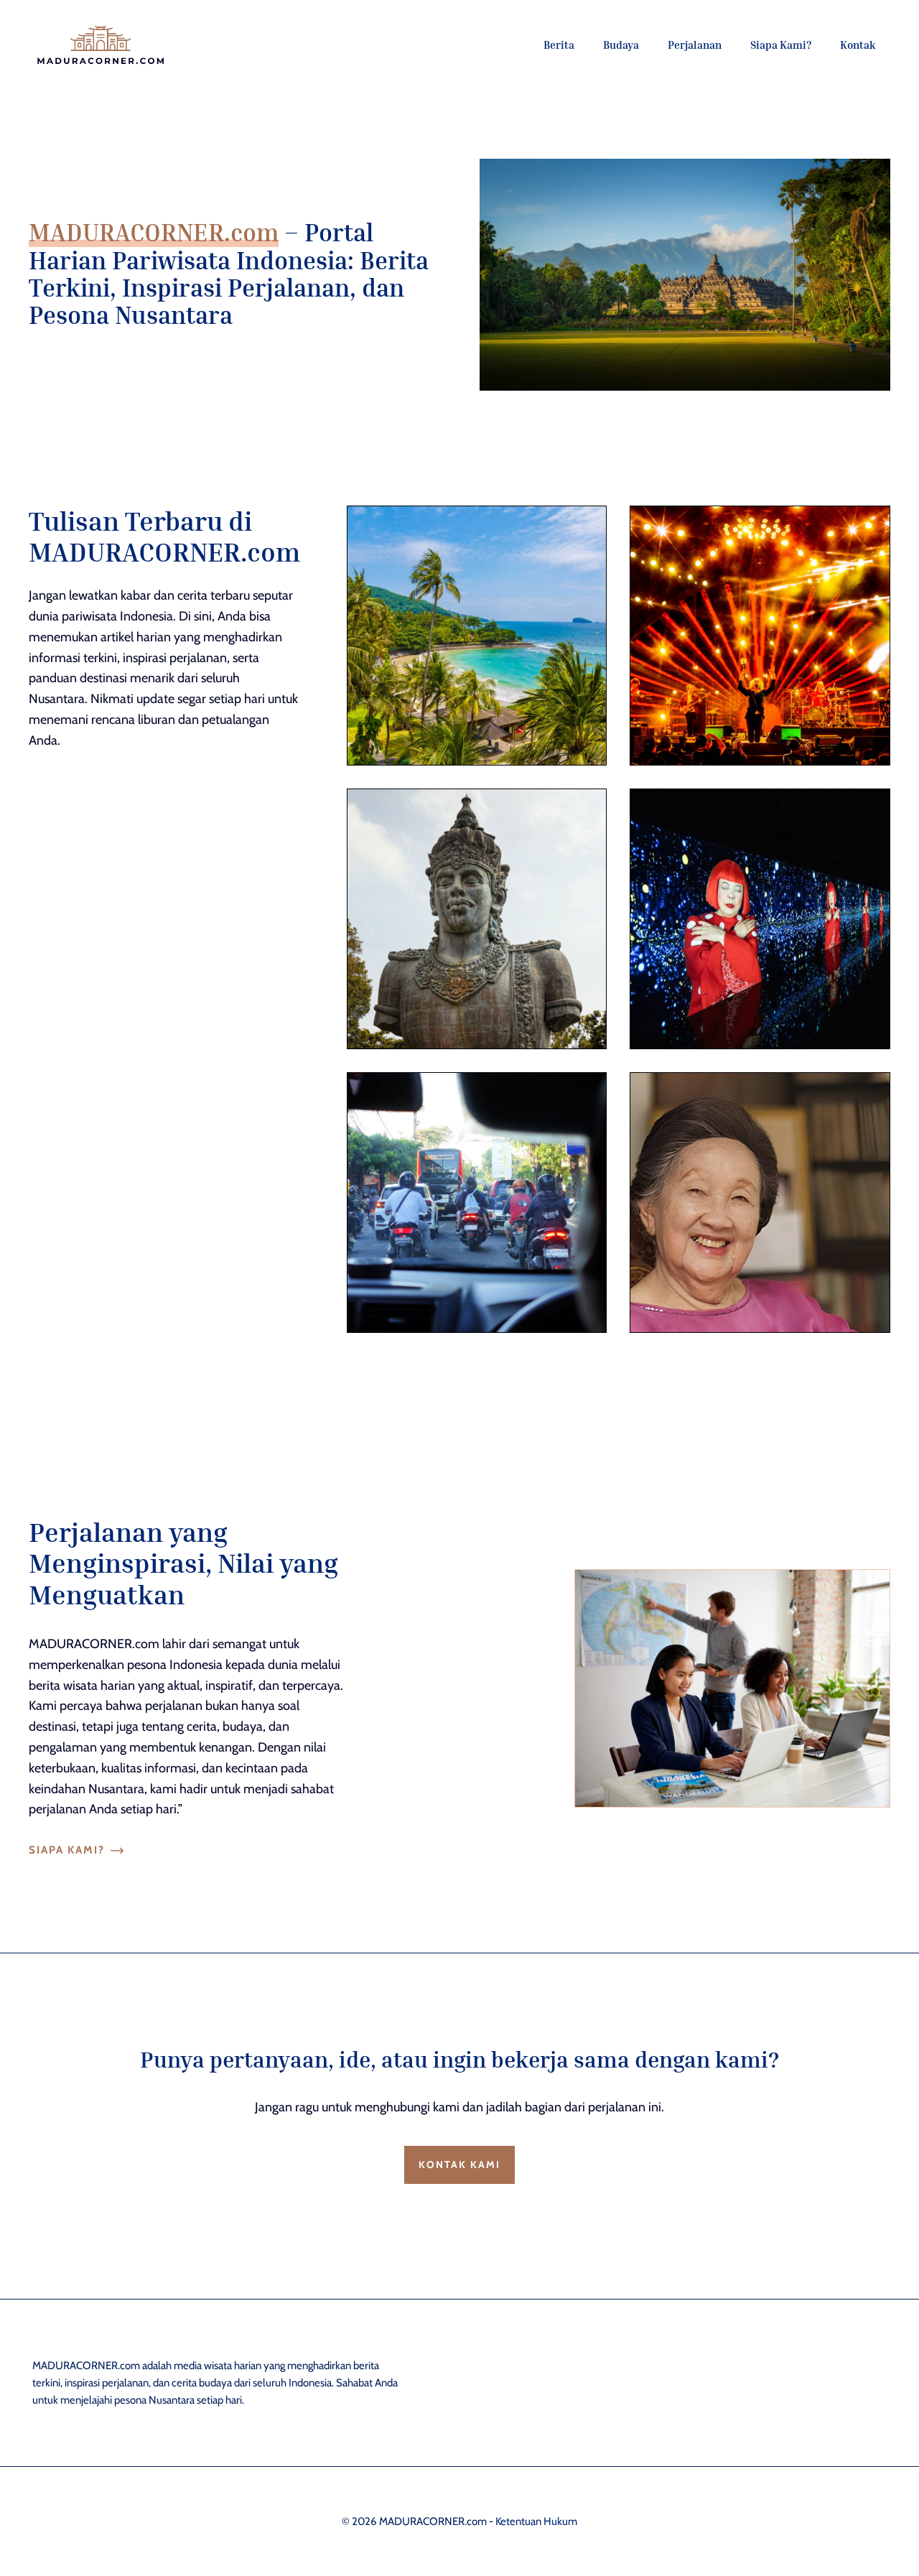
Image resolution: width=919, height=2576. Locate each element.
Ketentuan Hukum (536, 2521)
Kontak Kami (459, 2165)
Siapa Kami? (781, 45)
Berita (559, 45)
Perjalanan (695, 45)
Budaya (621, 45)
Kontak (858, 45)
